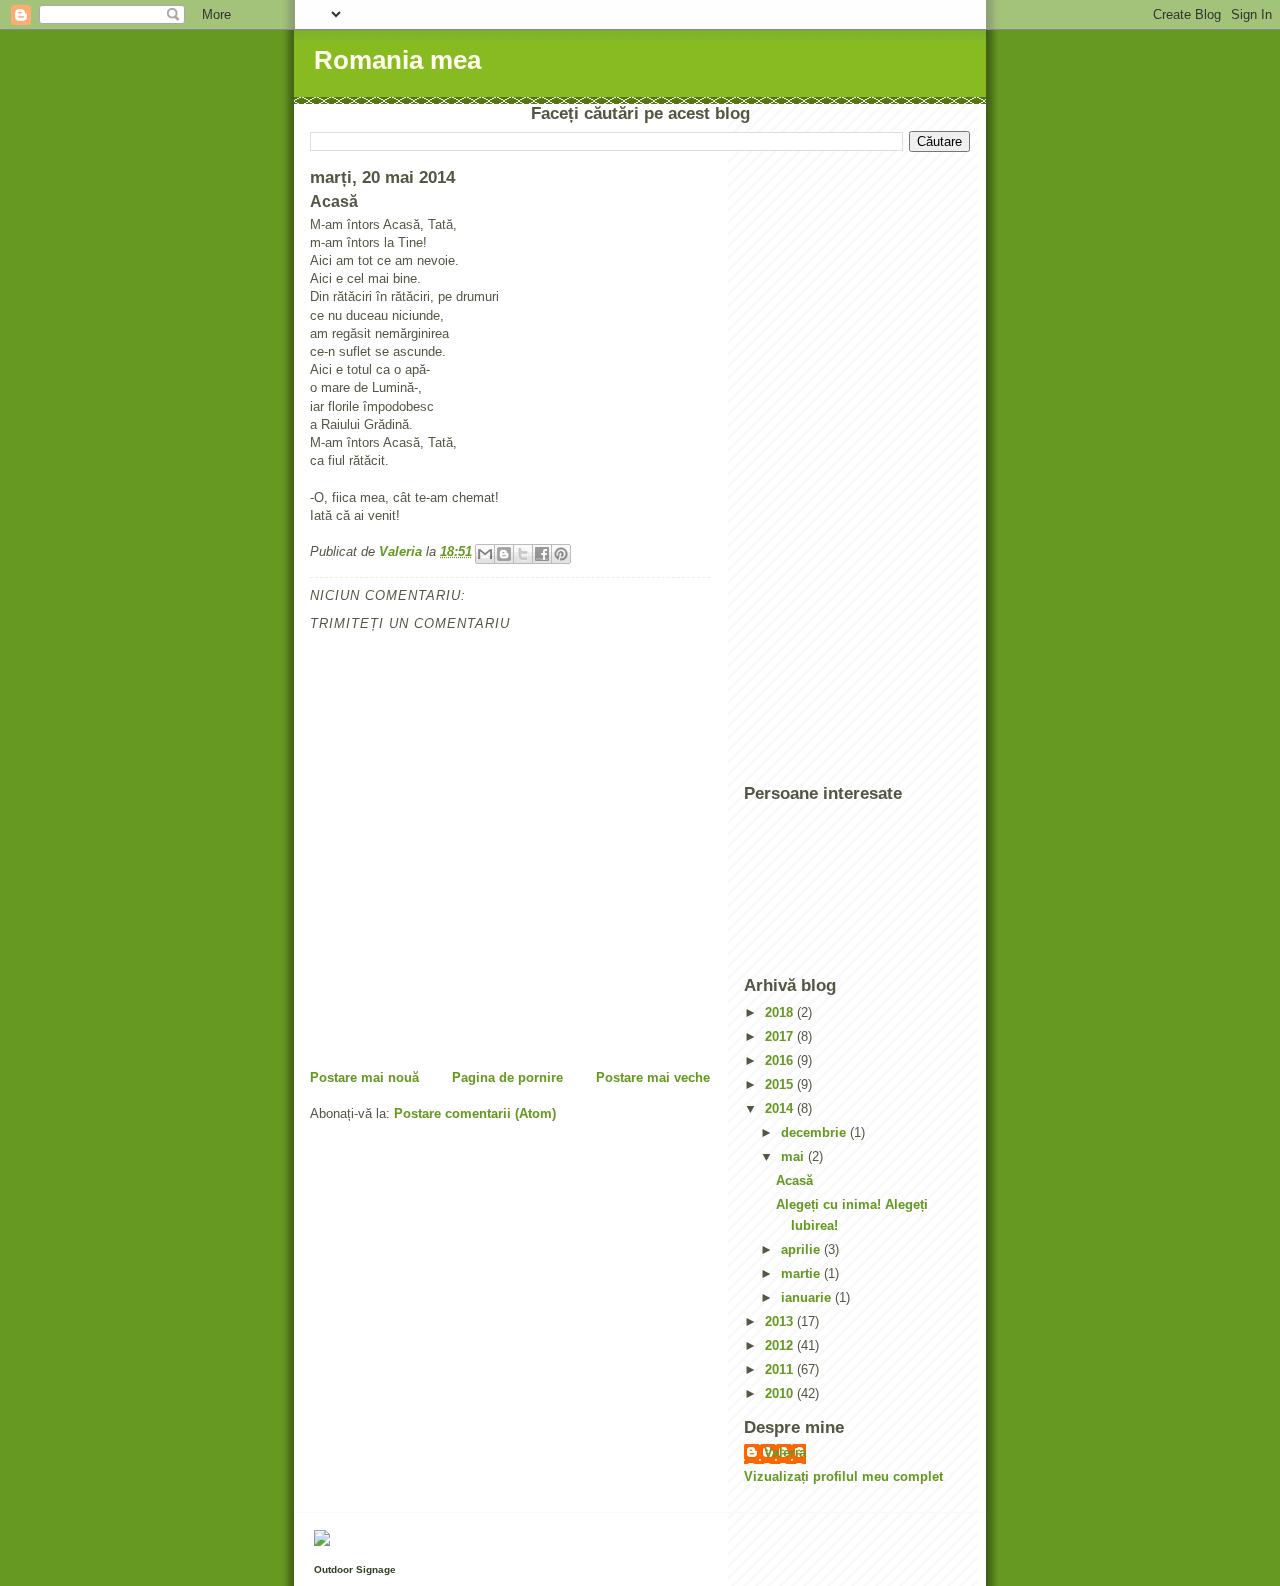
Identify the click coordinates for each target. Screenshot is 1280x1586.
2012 (781, 1345)
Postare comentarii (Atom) (475, 1113)
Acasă (794, 1180)
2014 (781, 1108)
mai (794, 1156)
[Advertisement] (824, 468)
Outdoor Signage (355, 1569)
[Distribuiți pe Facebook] (542, 554)
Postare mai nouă (364, 1077)
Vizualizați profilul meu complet (843, 1476)
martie (802, 1273)
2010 (781, 1393)
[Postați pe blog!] (504, 554)
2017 (781, 1036)
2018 (781, 1012)
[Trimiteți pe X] (523, 554)
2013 (781, 1321)
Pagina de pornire (507, 1077)
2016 (781, 1060)
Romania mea (397, 60)
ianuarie (808, 1297)
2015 (781, 1084)
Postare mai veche (653, 1077)
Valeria (785, 1452)
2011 (781, 1369)
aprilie (802, 1249)
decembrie (815, 1132)
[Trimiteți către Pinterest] (561, 554)
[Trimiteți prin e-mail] (485, 554)
